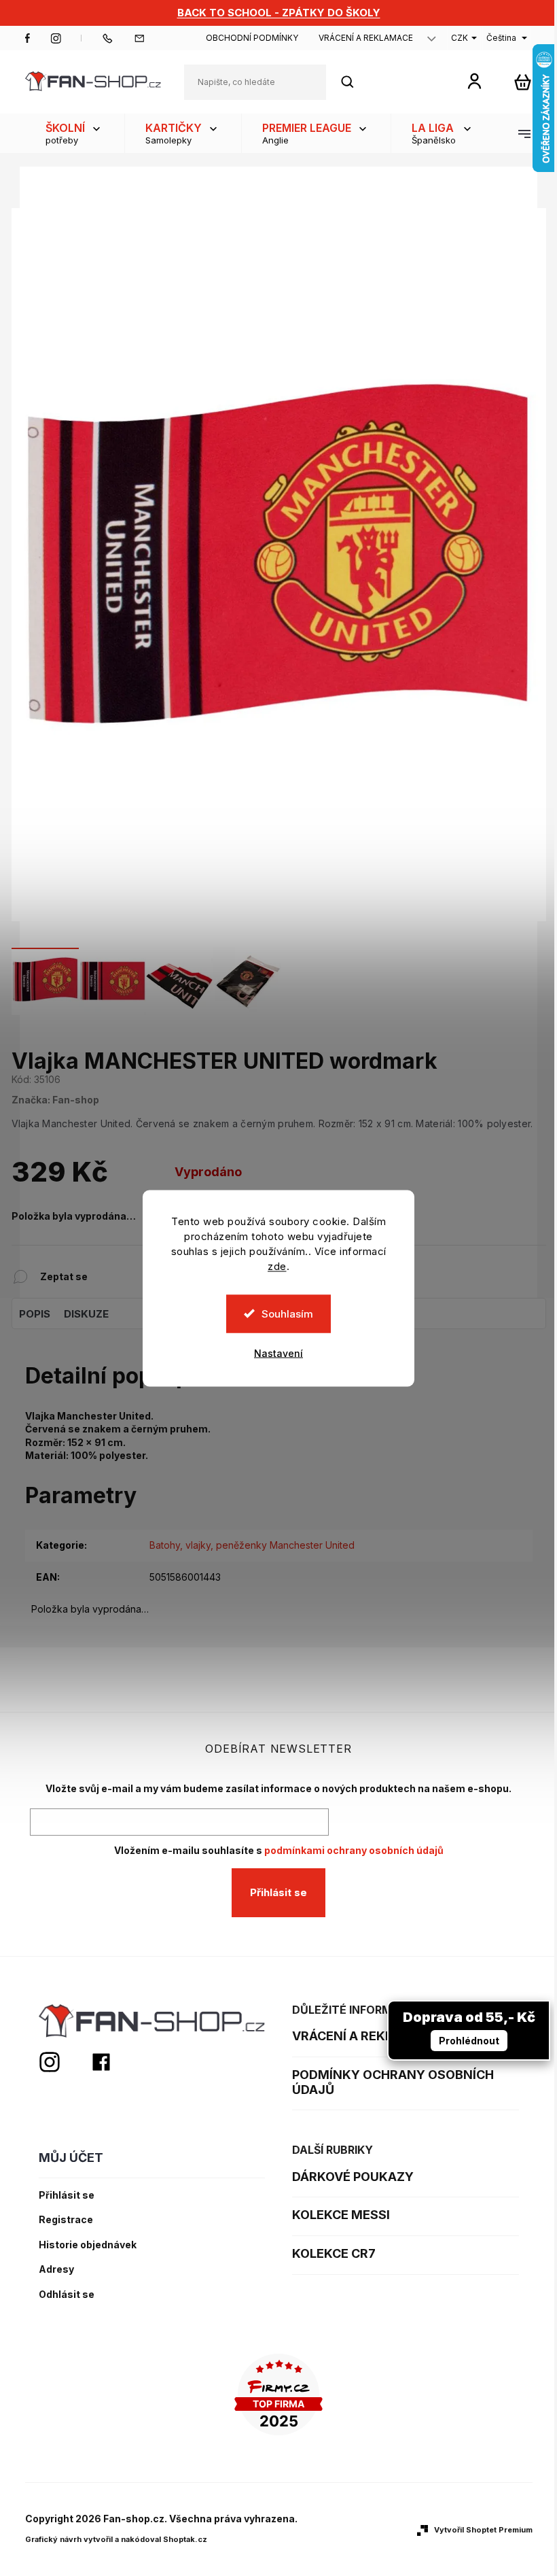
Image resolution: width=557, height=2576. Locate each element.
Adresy (56, 2269)
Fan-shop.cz (28, 38)
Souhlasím (287, 1313)
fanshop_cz (56, 38)
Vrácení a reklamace (366, 38)
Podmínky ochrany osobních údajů (393, 2082)
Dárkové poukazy (353, 2177)
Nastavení (278, 1353)
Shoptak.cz (185, 2539)
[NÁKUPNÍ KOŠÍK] (523, 82)
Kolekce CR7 (334, 2253)
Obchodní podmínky (252, 38)
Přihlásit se (278, 1892)
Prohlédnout (469, 2041)
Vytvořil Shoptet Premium (483, 2530)
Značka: (55, 1100)
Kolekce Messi (341, 2215)
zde (277, 1266)
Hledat (355, 82)
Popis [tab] (35, 1314)
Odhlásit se (67, 2295)
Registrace (66, 2220)
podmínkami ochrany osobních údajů (354, 1850)
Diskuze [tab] (86, 1314)
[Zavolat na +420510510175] (118, 38)
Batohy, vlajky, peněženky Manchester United (252, 1545)
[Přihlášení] (474, 81)
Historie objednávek (88, 2245)
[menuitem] (75, 133)
